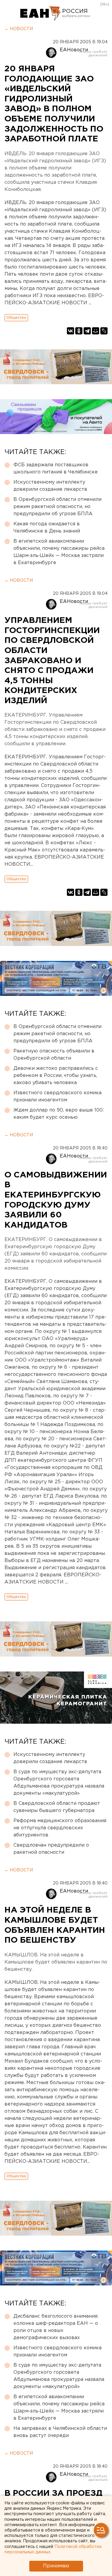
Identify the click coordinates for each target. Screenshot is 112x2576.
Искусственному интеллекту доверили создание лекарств (50, 486)
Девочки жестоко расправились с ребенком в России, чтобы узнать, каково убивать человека (56, 1076)
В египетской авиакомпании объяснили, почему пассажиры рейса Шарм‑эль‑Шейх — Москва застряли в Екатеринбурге (59, 552)
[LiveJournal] (104, 331)
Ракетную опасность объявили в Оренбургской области (54, 1055)
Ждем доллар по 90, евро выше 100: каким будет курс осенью (59, 1114)
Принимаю (56, 2566)
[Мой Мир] (96, 331)
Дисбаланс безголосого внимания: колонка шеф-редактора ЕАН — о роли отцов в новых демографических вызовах (56, 2327)
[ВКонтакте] (70, 331)
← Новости (19, 29)
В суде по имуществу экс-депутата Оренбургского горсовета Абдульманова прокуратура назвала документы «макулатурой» (59, 1783)
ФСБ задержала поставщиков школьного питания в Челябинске (56, 469)
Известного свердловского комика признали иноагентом (57, 1096)
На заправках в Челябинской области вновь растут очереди (60, 2432)
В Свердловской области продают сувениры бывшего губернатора (57, 1807)
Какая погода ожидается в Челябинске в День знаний (47, 528)
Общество (16, 318)
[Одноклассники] (79, 331)
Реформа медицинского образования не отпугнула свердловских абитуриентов (60, 1828)
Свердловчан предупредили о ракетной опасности (51, 1849)
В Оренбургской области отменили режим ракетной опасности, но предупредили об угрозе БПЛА (57, 507)
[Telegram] (87, 331)
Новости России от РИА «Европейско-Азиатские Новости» (40, 13)
